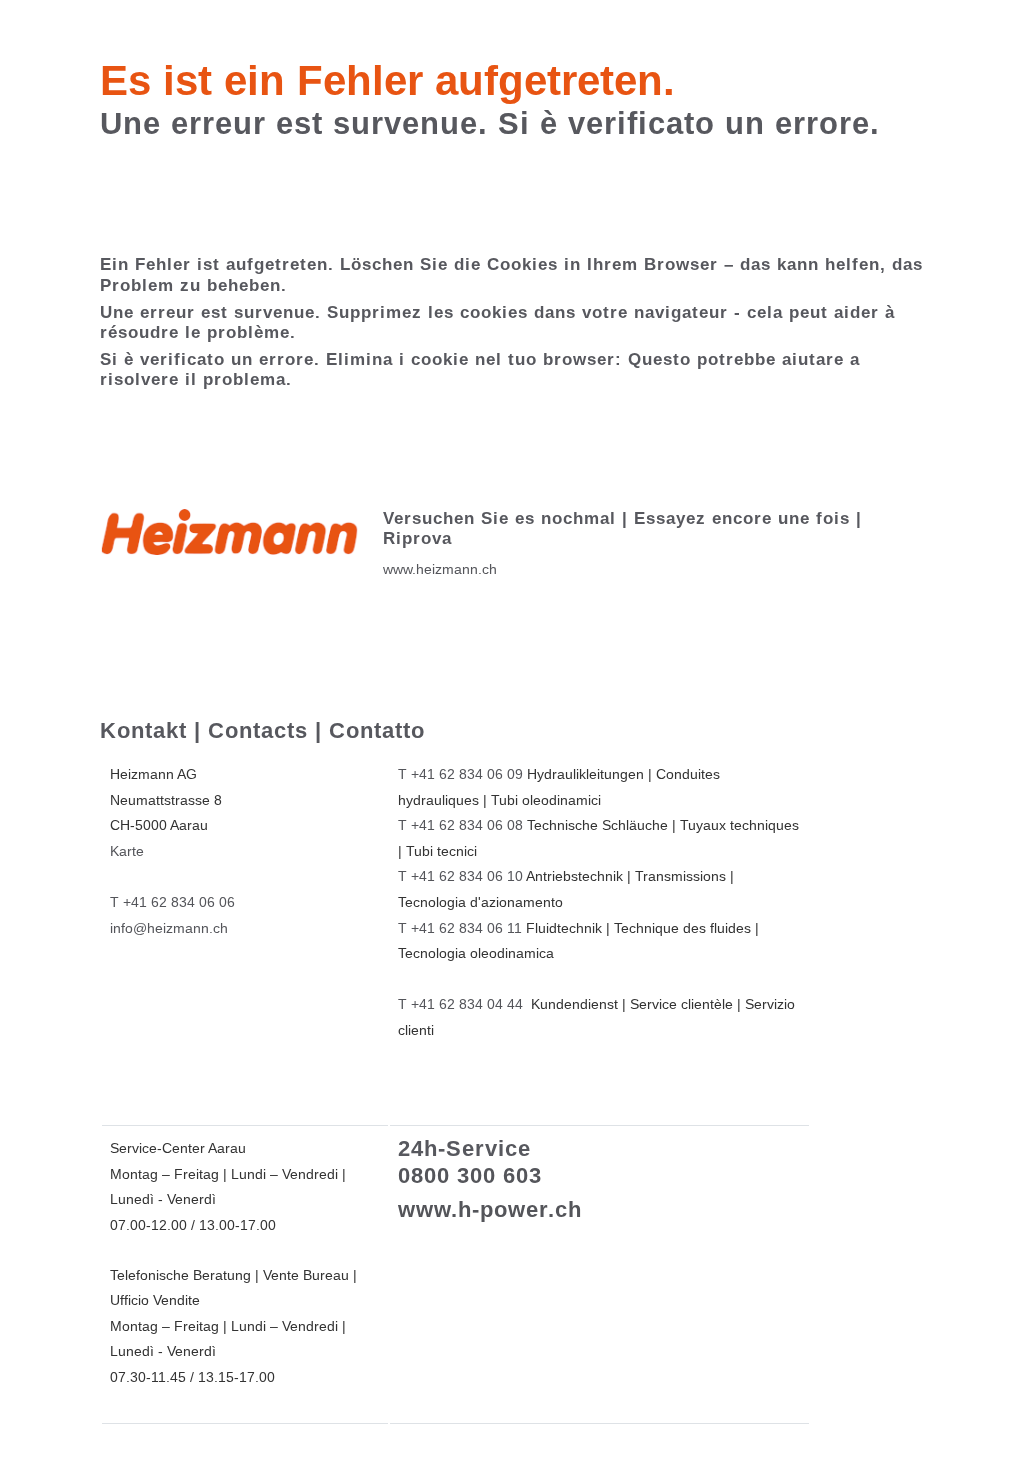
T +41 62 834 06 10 (460, 876)
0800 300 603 (470, 1175)
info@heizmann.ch (169, 928)
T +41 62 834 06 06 (172, 902)
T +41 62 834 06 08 (460, 825)
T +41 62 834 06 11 (460, 928)
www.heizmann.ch (440, 569)
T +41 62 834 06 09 (460, 774)
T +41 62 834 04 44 (460, 1004)
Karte (127, 851)
